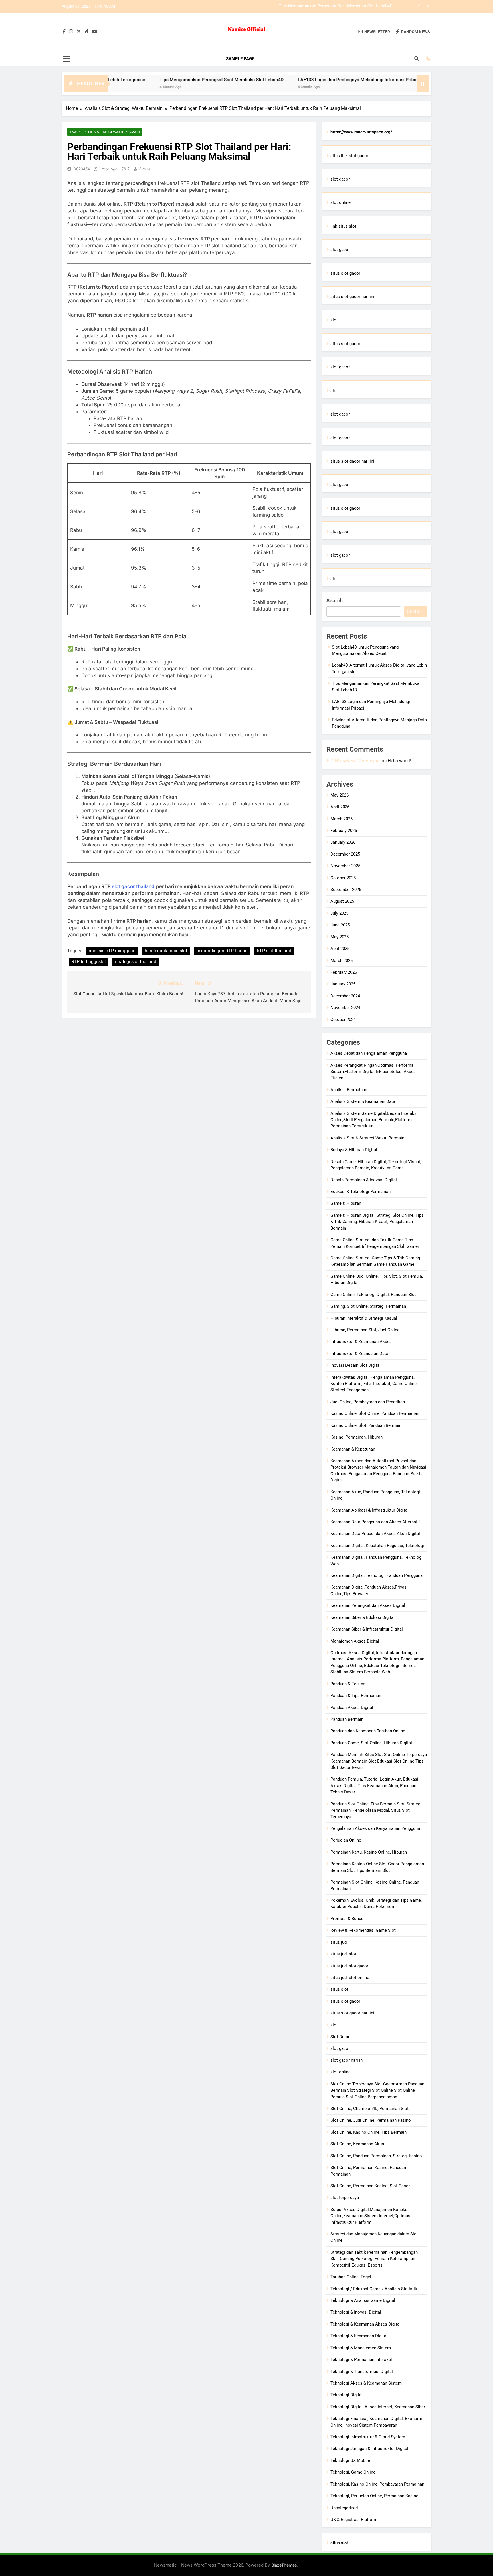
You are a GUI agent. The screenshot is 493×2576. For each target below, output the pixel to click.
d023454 (82, 169)
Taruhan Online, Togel (351, 2277)
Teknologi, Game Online (353, 2472)
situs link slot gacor (349, 156)
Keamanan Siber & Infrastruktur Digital (367, 1629)
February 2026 (344, 831)
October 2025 (343, 878)
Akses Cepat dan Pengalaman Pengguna (369, 1053)
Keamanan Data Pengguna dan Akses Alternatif (375, 1522)
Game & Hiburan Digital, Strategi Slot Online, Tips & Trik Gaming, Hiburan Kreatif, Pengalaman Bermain (377, 1222)
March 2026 (342, 819)
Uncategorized (344, 2508)
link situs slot (343, 226)
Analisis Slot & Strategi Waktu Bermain (105, 132)
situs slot (339, 1989)
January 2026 (343, 842)
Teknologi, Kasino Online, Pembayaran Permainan (377, 2484)
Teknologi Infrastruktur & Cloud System (368, 2437)
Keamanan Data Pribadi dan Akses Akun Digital (375, 1534)
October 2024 (343, 1020)
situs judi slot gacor (349, 1966)
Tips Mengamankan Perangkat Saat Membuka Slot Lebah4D (155, 80)
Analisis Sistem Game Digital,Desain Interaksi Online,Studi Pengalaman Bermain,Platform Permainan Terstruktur (374, 1120)
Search (335, 601)
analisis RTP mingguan (112, 951)
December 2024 (345, 996)
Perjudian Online (346, 1840)
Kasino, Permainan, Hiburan (356, 1437)
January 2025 (343, 984)
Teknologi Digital (346, 2395)
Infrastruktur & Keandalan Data (359, 1354)
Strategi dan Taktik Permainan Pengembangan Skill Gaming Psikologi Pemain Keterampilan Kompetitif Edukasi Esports (374, 2259)
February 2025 (344, 972)
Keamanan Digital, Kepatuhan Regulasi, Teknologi (377, 1546)
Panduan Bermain (347, 1719)
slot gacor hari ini (347, 2060)
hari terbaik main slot (166, 951)
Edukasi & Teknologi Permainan (360, 1192)
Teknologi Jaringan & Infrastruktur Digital (369, 2449)
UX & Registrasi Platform (354, 2520)
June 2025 (340, 925)
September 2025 (346, 890)
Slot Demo (341, 2037)
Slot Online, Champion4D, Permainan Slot (369, 2109)
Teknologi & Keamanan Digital (359, 2336)
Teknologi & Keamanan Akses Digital (365, 2324)
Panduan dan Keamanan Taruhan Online (368, 1731)
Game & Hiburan (346, 1203)
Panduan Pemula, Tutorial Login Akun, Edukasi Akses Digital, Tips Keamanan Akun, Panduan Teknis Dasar (374, 1786)
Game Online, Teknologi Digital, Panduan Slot (373, 1295)
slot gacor (340, 179)
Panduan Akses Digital (352, 1708)
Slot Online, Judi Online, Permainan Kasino (371, 2120)
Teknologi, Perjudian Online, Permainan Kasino (374, 2496)
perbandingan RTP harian (222, 951)
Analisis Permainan (349, 1090)
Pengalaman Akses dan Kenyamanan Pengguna (375, 1828)
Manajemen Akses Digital (355, 1641)
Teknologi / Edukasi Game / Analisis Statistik (374, 2289)
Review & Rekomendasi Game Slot (363, 1930)
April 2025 (340, 949)
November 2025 (345, 866)
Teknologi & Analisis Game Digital (363, 2300)
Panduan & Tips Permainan (356, 1696)
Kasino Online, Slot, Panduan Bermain (366, 1425)
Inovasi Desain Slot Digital (355, 1365)
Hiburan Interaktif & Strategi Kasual (364, 1318)
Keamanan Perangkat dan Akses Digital (368, 1605)
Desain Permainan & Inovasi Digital (364, 1180)
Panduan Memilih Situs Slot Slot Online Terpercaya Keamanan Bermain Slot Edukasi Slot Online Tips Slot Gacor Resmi (379, 1761)
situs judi (339, 1942)
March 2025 (342, 961)
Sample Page (240, 59)
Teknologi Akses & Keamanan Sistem (366, 2383)
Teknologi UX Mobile (350, 2460)
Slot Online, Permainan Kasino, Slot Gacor (370, 2186)
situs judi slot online (350, 1978)
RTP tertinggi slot (89, 962)
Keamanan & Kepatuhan (353, 1449)
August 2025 (342, 901)
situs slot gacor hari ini (352, 297)
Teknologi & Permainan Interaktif (361, 2360)
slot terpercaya (345, 2198)
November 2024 (345, 1008)
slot (334, 320)
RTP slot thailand (274, 951)
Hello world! (399, 761)
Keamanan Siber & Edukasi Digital (362, 1617)
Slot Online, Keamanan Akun (357, 2144)
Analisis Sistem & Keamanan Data (363, 1101)
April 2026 (340, 807)
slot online (341, 202)
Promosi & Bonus (347, 1919)
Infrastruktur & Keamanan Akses (361, 1342)
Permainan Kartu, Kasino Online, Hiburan (369, 1852)
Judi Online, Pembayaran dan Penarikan (368, 1402)
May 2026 (340, 795)
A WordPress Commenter (355, 761)
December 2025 (345, 854)
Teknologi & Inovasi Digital (356, 2312)
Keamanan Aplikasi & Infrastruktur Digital (369, 1510)
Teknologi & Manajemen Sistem (361, 2348)
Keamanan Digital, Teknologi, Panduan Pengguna (376, 1575)
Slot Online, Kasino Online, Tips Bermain (368, 2132)
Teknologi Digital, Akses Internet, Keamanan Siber (378, 2407)
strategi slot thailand (136, 962)
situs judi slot (343, 1954)
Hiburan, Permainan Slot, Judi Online (365, 1330)
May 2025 (340, 937)
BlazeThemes (284, 2565)
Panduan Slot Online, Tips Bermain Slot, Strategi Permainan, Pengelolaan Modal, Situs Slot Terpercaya (376, 1810)
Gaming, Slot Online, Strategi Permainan (368, 1306)
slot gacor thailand (133, 886)
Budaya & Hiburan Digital (354, 1150)
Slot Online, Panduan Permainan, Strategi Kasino (376, 2156)
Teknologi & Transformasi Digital (362, 2372)
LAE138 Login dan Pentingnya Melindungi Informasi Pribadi (337, 6)
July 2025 (339, 913)
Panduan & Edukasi (348, 1684)
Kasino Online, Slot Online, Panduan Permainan (375, 1413)
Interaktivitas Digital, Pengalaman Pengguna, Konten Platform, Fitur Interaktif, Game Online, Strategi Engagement (374, 1384)
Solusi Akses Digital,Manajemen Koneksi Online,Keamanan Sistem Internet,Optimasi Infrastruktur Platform (371, 2216)
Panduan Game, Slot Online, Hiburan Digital (371, 1743)
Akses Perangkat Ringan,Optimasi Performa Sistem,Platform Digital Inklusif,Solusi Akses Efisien (373, 1072)
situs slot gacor (345, 273)
